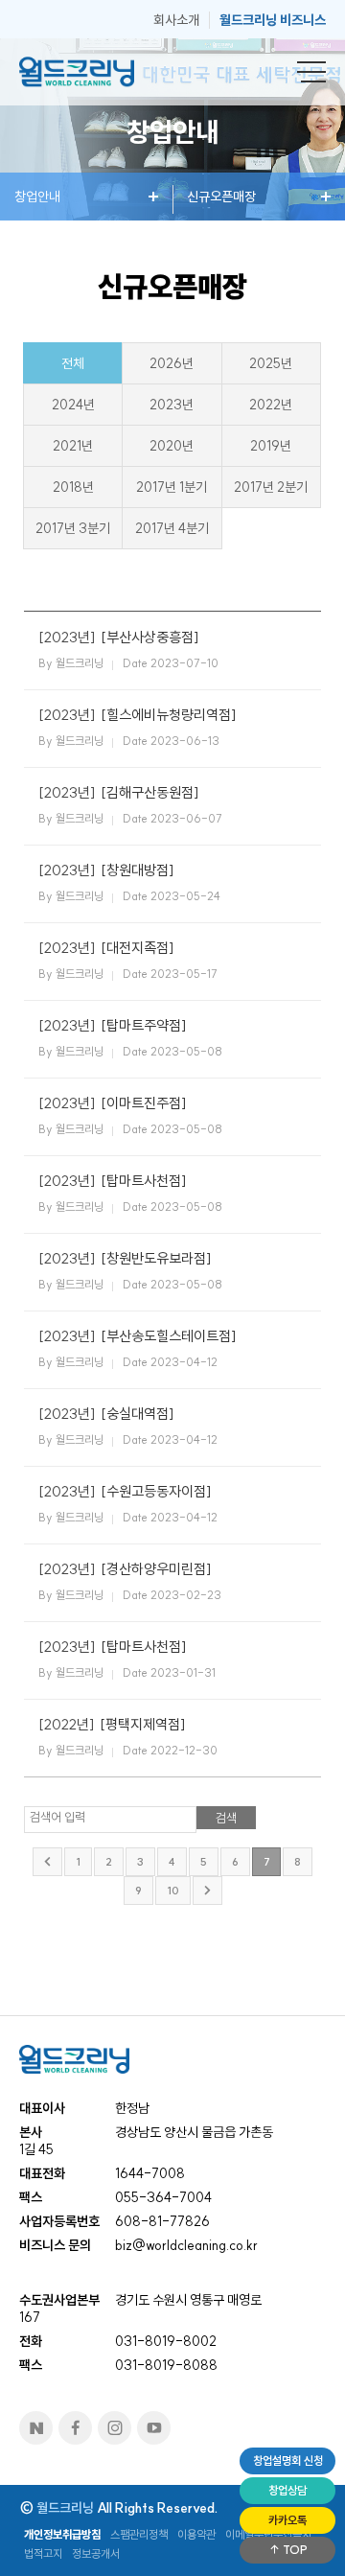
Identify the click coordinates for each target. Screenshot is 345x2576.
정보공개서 (96, 2553)
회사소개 (176, 20)
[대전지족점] (138, 948)
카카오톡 (287, 2520)
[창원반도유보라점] (156, 1258)
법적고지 (43, 2553)
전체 (73, 363)
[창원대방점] (138, 870)
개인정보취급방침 (62, 2534)
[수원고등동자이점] (156, 1491)
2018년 (73, 487)
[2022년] (67, 1724)
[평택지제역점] (143, 1724)
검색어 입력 (57, 1817)
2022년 (271, 405)
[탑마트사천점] (144, 1181)
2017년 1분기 (172, 487)
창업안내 (37, 197)
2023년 (172, 405)
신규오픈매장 (221, 197)
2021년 (73, 446)
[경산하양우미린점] (156, 1569)
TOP (294, 2550)
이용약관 (196, 2534)
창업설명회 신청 (288, 2460)
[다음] (207, 1891)
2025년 (271, 363)
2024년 (73, 405)
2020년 (172, 446)
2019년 (271, 446)
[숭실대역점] (138, 1414)
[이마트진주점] (144, 1103)
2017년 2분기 (271, 487)
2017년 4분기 (172, 528)
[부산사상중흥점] (150, 637)
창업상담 (287, 2490)
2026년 (172, 363)
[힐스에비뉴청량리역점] (169, 715)
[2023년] (67, 637)
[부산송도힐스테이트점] (169, 1336)
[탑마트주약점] (144, 1025)
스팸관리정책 (139, 2534)
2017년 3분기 (73, 528)
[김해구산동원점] (150, 792)
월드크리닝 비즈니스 (273, 20)
